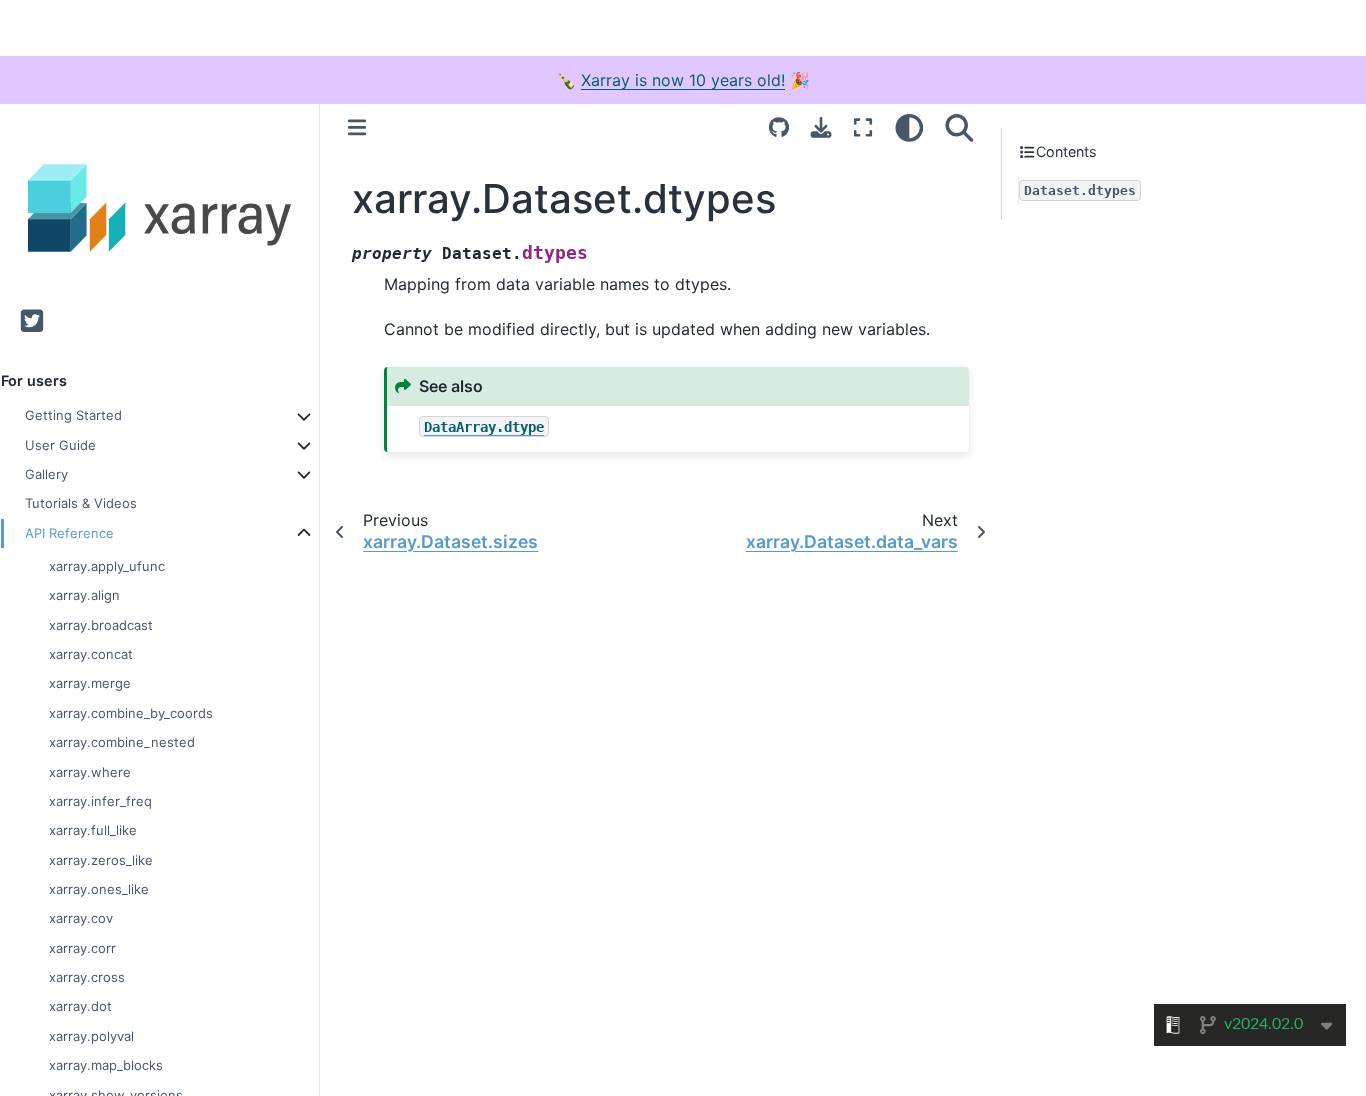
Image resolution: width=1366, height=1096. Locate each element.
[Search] (959, 127)
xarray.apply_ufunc (107, 566)
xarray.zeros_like (101, 859)
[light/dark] (909, 127)
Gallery (46, 474)
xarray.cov (81, 918)
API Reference (69, 532)
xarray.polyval (91, 1035)
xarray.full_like (93, 830)
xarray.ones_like (99, 889)
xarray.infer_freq (100, 801)
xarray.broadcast (101, 624)
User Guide (60, 444)
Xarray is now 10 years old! (683, 80)
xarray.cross (87, 977)
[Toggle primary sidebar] (357, 127)
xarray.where (90, 771)
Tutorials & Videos (81, 503)
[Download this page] (821, 127)
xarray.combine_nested (122, 742)
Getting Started (73, 415)
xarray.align (84, 595)
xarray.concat (91, 654)
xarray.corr (82, 947)
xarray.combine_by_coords (131, 712)
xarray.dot (80, 1006)
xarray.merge (90, 683)
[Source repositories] (779, 127)
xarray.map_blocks (106, 1065)
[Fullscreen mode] (863, 127)
